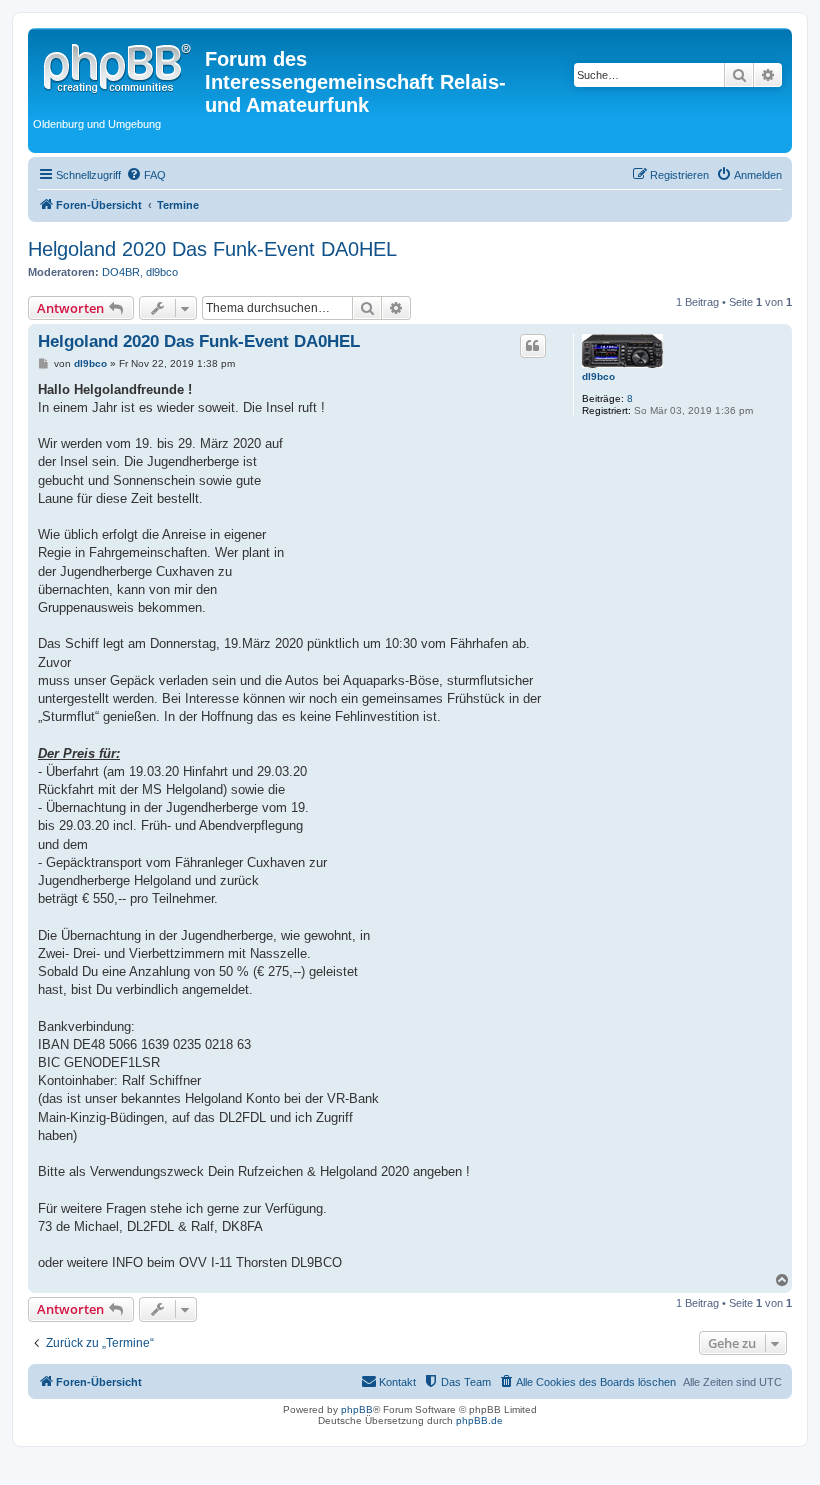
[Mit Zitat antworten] (533, 346)
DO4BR (121, 272)
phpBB (357, 1409)
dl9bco (162, 272)
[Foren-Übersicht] (119, 65)
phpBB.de (479, 1420)
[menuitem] (146, 175)
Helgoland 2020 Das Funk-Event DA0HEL (212, 249)
